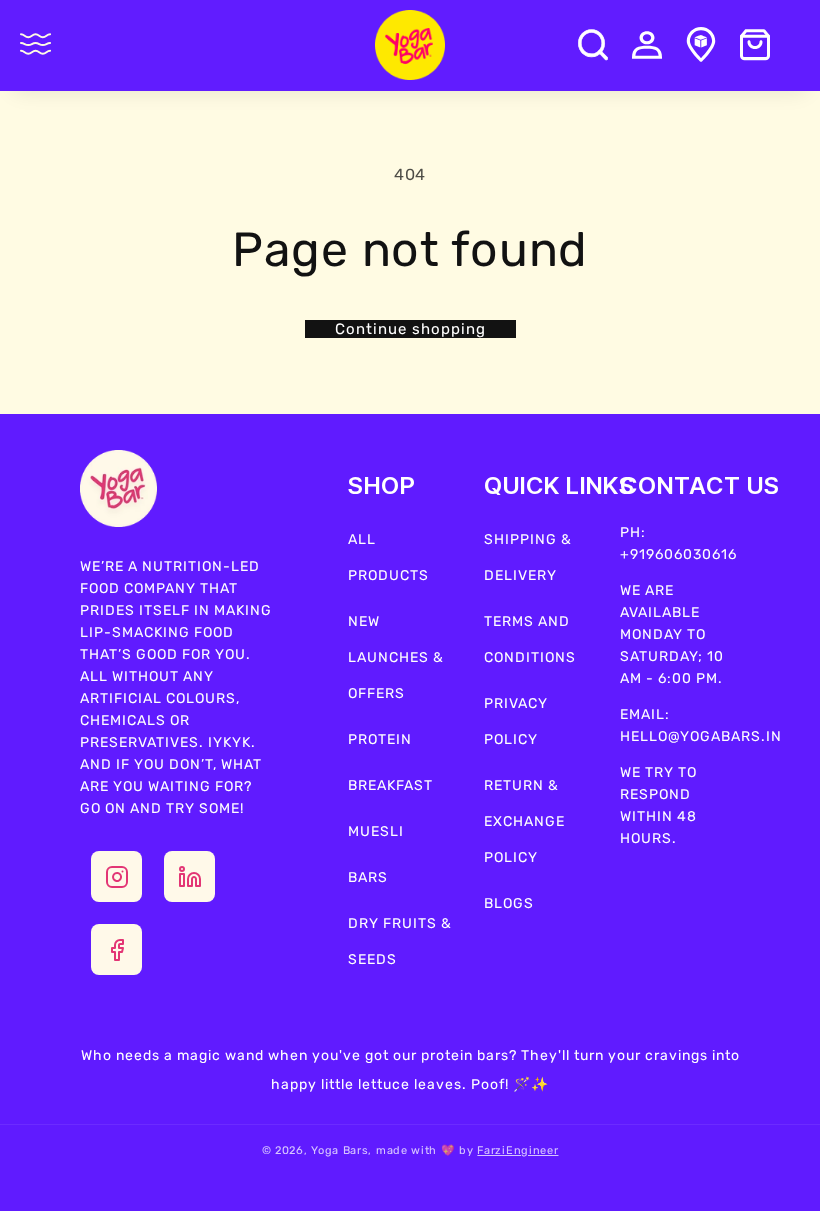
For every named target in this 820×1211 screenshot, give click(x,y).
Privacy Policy (516, 721)
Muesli (376, 831)
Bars (368, 877)
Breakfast (390, 785)
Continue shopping (410, 329)
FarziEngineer (517, 1150)
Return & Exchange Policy (524, 821)
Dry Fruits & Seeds (400, 941)
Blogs (509, 903)
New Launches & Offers (396, 657)
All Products (388, 557)
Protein (380, 739)
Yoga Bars (339, 1150)
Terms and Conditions (530, 639)
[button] (37, 45)
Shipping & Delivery (528, 557)
